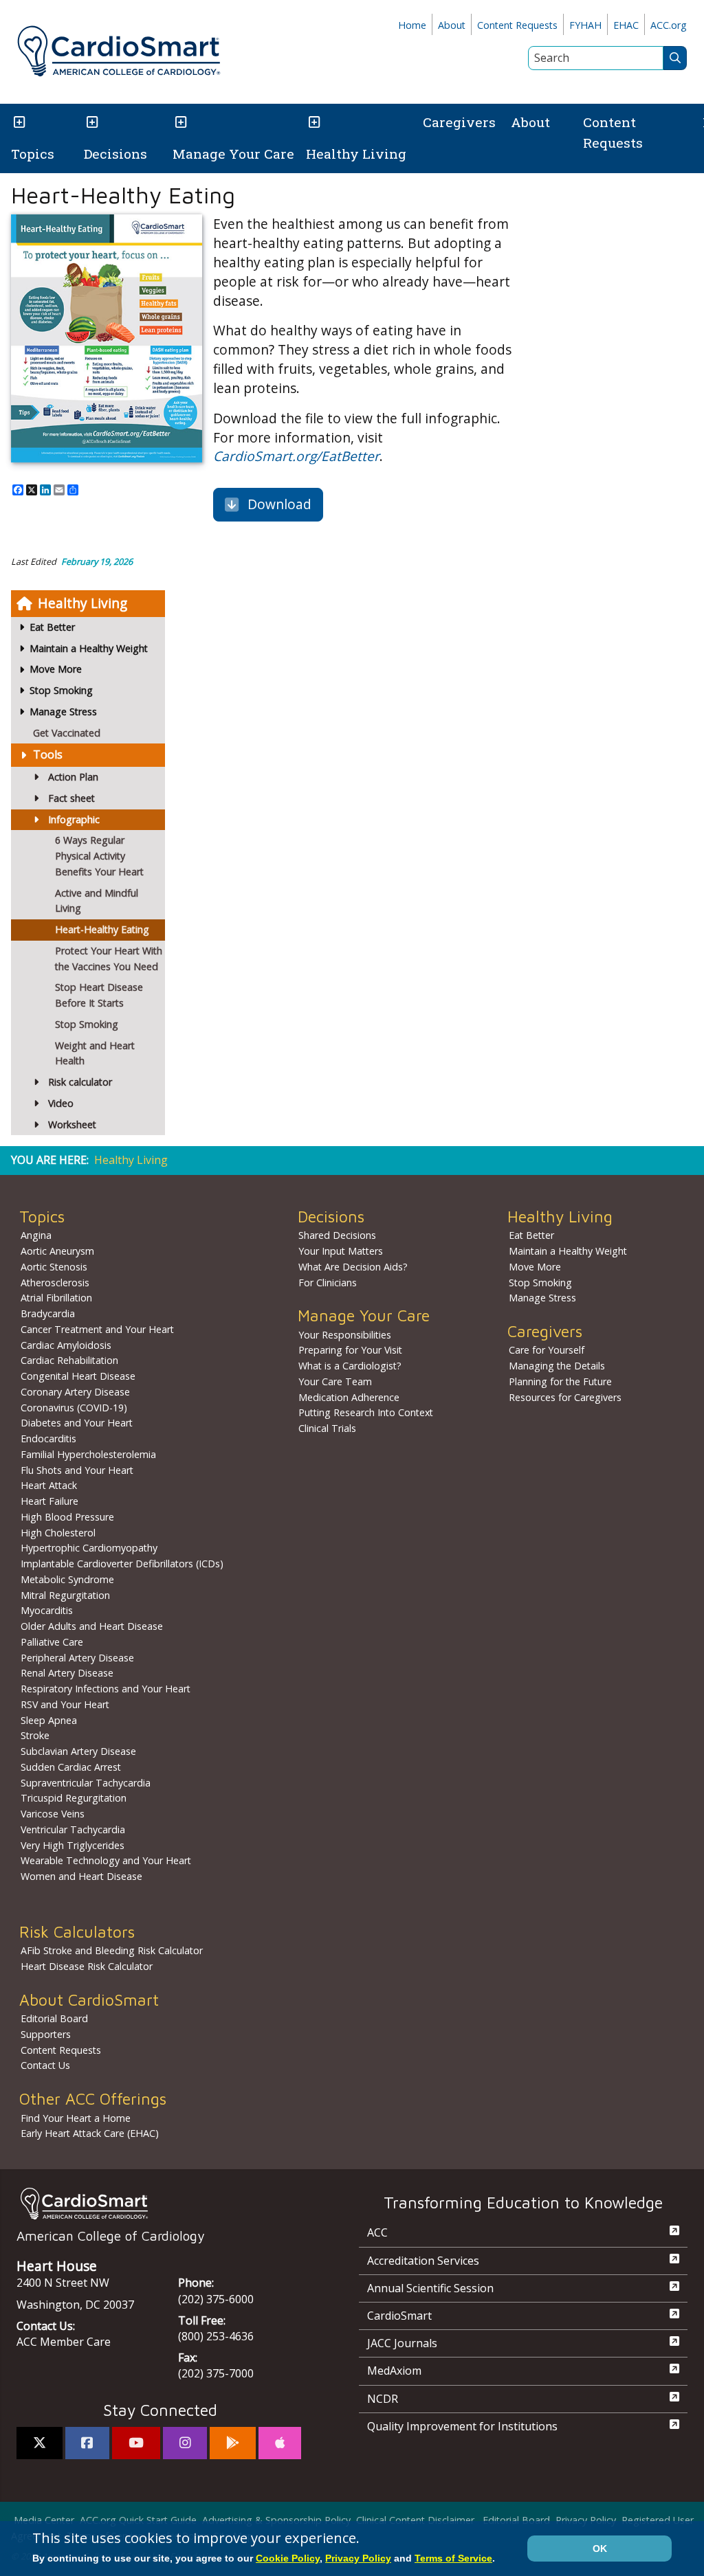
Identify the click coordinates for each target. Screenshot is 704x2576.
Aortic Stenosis (54, 1267)
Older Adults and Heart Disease (92, 1626)
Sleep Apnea (49, 1720)
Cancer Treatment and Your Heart (97, 1329)
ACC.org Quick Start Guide (138, 2520)
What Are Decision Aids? (353, 1267)
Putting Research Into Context (366, 1412)
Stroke (35, 1735)
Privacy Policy (586, 2520)
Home (412, 25)
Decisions (115, 154)
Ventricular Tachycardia (73, 1829)
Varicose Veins (53, 1814)
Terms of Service (453, 2558)
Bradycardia (48, 1313)
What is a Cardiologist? (350, 1366)
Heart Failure (49, 1501)
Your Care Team (335, 1381)
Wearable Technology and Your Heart (106, 1860)
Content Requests (517, 25)
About (452, 25)
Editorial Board (54, 2018)
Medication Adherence (349, 1397)
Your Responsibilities (345, 1335)
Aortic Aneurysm (57, 1251)
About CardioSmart (89, 2000)
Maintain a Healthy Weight (568, 1251)
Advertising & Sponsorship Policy (276, 2520)
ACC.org (669, 25)
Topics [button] (33, 154)
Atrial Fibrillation (56, 1298)
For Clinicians (328, 1283)
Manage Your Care (233, 154)
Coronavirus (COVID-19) (74, 1408)
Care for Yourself (547, 1350)
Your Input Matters (341, 1251)
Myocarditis (47, 1610)
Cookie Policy (288, 2558)
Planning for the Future (560, 1381)
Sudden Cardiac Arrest (71, 1767)
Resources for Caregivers (565, 1397)
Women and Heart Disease (81, 1876)
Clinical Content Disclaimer (415, 2520)
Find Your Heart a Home (76, 2118)
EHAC (626, 25)
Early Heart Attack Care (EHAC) (90, 2133)
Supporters (46, 2034)
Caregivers (459, 122)
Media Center (44, 2520)
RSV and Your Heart (65, 1704)
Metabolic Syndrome (67, 1579)
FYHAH (585, 25)
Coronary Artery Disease (75, 1392)
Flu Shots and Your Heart (77, 1470)
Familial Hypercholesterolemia (88, 1454)
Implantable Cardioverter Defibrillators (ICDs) (122, 1564)
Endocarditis (48, 1438)
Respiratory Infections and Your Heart (106, 1689)
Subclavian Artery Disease (78, 1751)
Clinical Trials (327, 1428)
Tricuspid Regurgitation (74, 1798)
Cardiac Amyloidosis (66, 1345)
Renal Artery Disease (67, 1673)
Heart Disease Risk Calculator (87, 1966)
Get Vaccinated (67, 733)
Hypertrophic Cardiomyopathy (89, 1548)
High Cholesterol (58, 1533)
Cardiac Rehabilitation (69, 1360)
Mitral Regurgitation (65, 1595)
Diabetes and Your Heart (77, 1423)
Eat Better (531, 1235)
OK (600, 2549)
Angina (36, 1235)
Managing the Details (557, 1366)
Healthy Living (356, 154)
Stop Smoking (540, 1283)
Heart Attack (49, 1485)
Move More (535, 1267)
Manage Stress (542, 1298)
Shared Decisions (337, 1235)
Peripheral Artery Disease (77, 1658)
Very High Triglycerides (73, 1845)
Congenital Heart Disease (78, 1376)
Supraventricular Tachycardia (86, 1783)
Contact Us (45, 2065)
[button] (18, 123)
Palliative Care (52, 1642)
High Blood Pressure (67, 1517)
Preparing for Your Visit (350, 1350)
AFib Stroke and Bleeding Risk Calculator (112, 1950)
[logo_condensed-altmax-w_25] (160, 2203)
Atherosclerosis (55, 1283)
